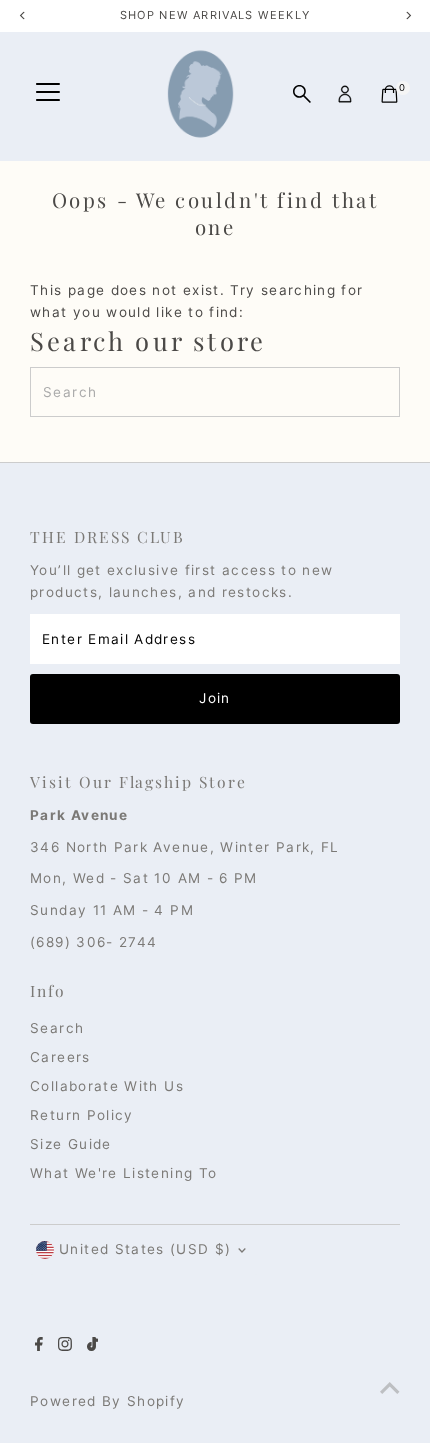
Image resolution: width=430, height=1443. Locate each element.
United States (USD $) (145, 1249)
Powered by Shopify (107, 1401)
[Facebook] (39, 1346)
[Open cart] (389, 94)
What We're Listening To (123, 1173)
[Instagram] (65, 1346)
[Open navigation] (48, 94)
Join (214, 698)
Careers (60, 1057)
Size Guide (71, 1144)
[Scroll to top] (390, 1388)
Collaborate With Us (107, 1086)
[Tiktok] (92, 1346)
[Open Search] (302, 94)
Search (57, 1028)
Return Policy (82, 1115)
